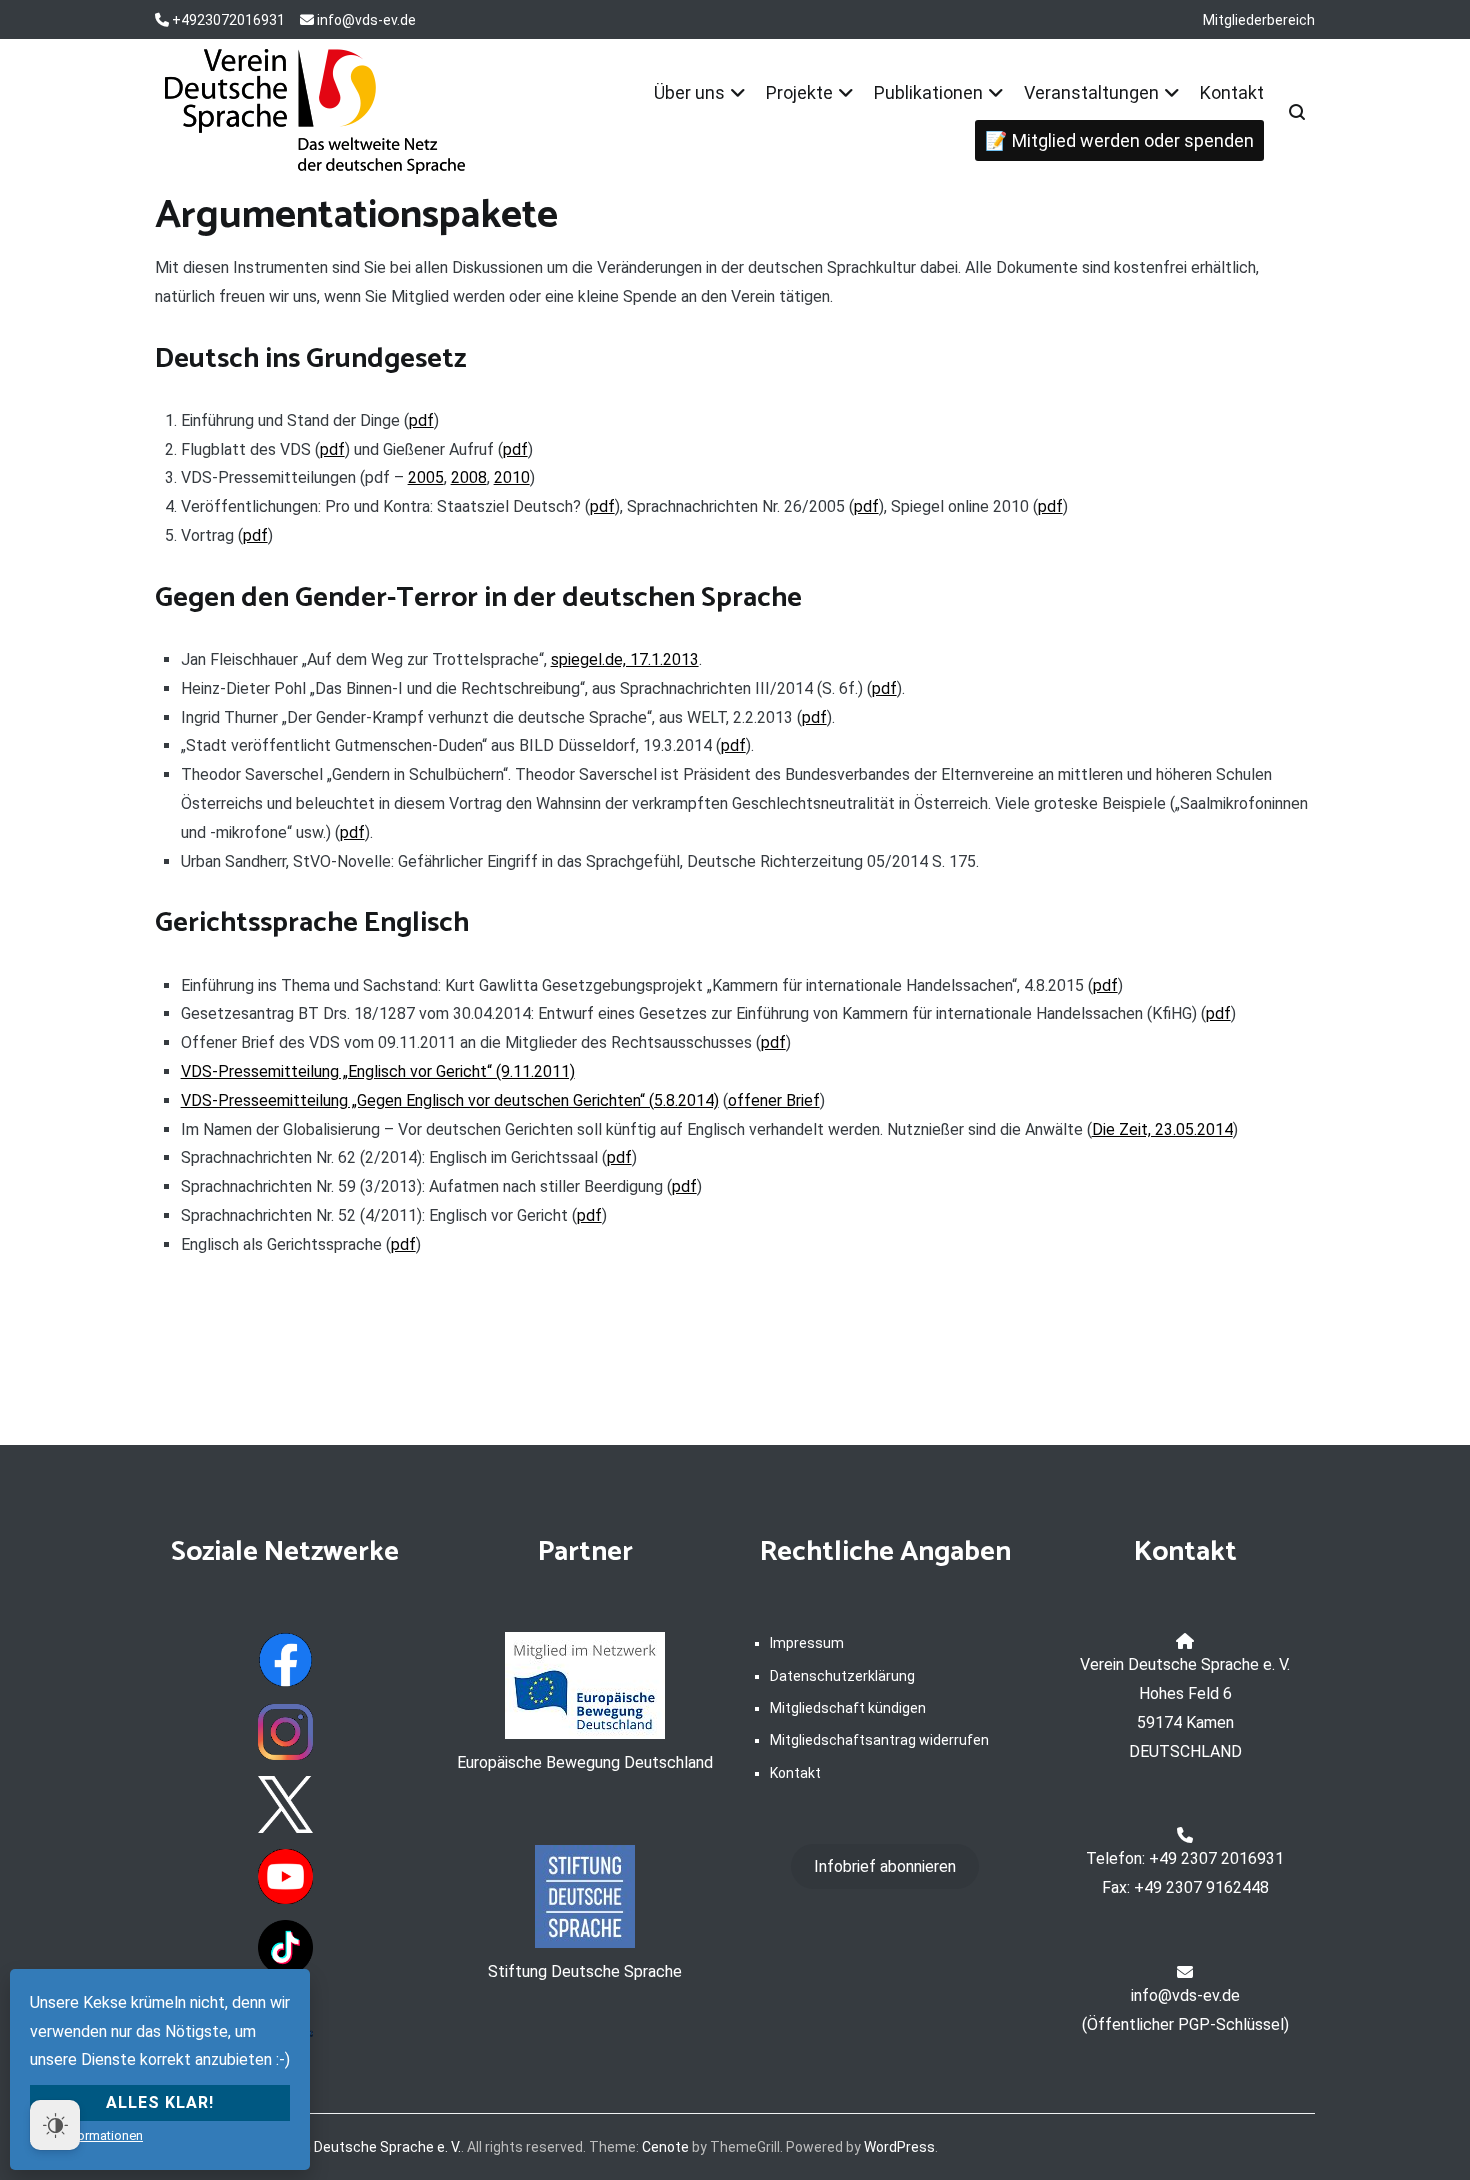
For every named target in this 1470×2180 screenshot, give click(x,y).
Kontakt (1232, 92)
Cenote (665, 2147)
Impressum (807, 1643)
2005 (426, 477)
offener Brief (774, 1100)
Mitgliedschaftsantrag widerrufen (879, 1740)
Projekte (799, 92)
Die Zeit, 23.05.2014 (1162, 1129)
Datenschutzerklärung (842, 1676)
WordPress (899, 2147)
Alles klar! (160, 2102)
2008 (469, 477)
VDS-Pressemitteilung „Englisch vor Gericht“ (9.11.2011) (378, 1071)
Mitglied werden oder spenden (1133, 140)
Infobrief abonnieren (885, 1866)
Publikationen (928, 92)
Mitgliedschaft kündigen (848, 1708)
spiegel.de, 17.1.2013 (625, 659)
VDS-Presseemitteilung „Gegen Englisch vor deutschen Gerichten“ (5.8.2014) (450, 1100)
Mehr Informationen (86, 2135)
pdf (421, 420)
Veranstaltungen (1091, 92)
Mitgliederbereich (1259, 20)
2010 (512, 477)
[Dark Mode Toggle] (55, 2125)
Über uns (689, 92)
